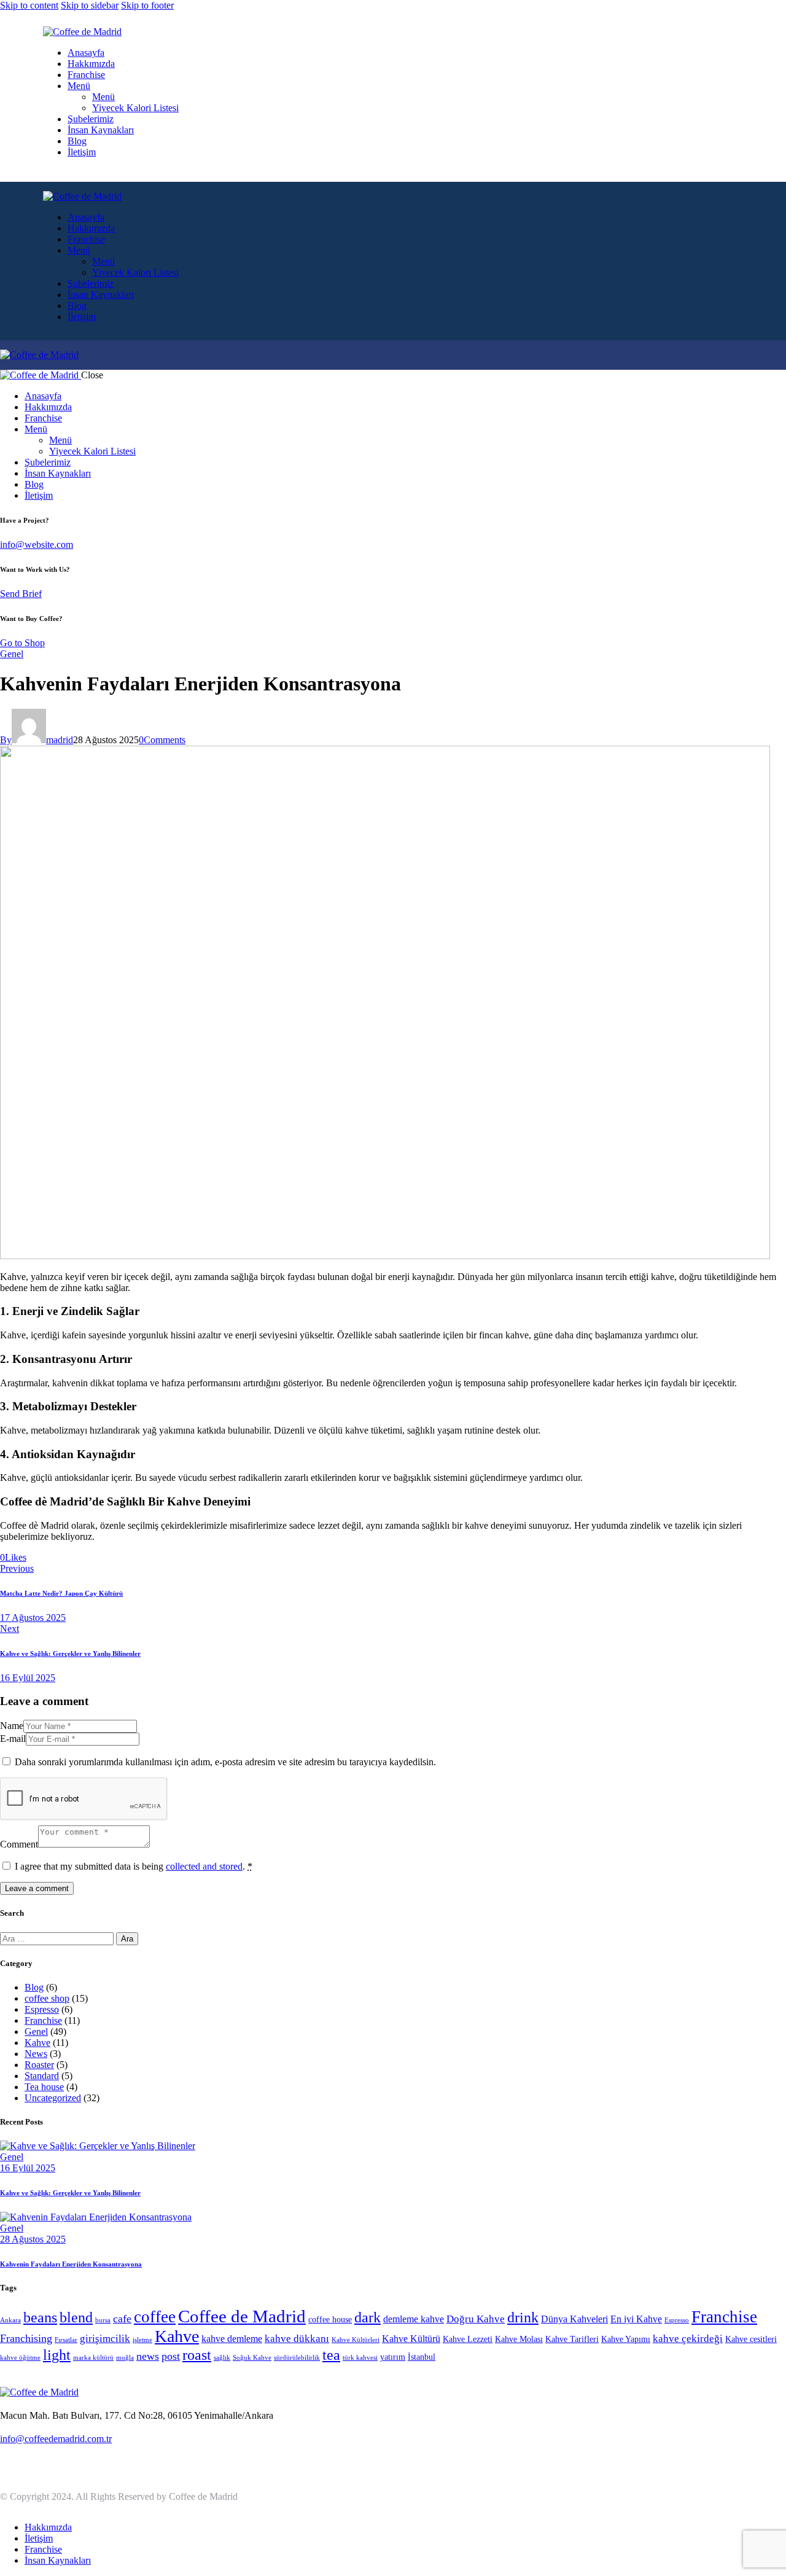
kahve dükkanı (297, 2339)
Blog (34, 1987)
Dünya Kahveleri (574, 2319)
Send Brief (21, 594)
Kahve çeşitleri (751, 2339)
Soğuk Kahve (252, 2358)
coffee (155, 2317)
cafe (122, 2319)
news (148, 2356)
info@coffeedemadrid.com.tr (56, 2439)
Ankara (10, 2320)
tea (331, 2355)
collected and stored (204, 1866)
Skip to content (29, 5)
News (36, 2054)
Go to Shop (22, 643)
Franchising (26, 2338)
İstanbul (422, 2357)
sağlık (222, 2358)
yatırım (393, 2357)
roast (197, 2355)
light (57, 2355)
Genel (12, 654)
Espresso (42, 2009)
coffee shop (47, 1998)
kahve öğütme (20, 2358)
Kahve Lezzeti (468, 2339)
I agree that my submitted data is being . (134, 1866)
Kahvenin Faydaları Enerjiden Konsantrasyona (71, 2264)
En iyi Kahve (636, 2319)
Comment (19, 1844)
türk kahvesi (360, 2358)
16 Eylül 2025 (28, 2168)
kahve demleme (232, 2339)
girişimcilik (105, 2339)
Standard (42, 2076)
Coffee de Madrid (242, 2316)
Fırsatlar (66, 2340)
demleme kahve (414, 2319)
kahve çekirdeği (688, 2339)
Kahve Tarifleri (572, 2339)
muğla (125, 2358)
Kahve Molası (519, 2339)
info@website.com (37, 544)
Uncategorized (53, 2098)
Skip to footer (147, 5)
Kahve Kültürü (411, 2339)
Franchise (43, 2020)
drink (523, 2317)
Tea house (44, 2087)
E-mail (13, 1739)
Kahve (37, 2043)
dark (368, 2317)
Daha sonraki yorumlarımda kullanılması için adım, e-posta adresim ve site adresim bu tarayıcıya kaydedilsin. (225, 1762)
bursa (103, 2320)
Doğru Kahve (476, 2319)
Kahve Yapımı (626, 2339)
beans (40, 2317)
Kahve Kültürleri (356, 2340)
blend (76, 2317)
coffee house (330, 2320)
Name (12, 1726)
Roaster (39, 2065)
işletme (142, 2340)
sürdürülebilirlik (297, 2358)
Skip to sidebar (90, 5)
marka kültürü (93, 2358)
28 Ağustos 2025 (33, 2239)
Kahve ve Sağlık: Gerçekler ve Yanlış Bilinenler (70, 2193)
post (171, 2356)
